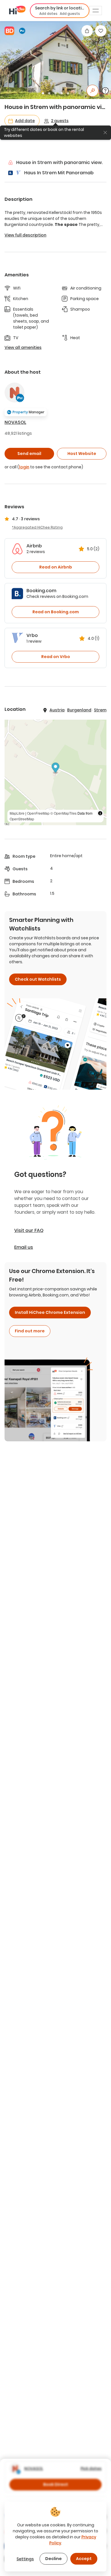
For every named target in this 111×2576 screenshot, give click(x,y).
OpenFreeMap (38, 813)
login (24, 467)
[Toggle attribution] (100, 813)
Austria (57, 710)
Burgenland (79, 710)
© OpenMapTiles (63, 813)
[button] (60, 11)
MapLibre (17, 813)
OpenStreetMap (22, 819)
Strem (100, 710)
